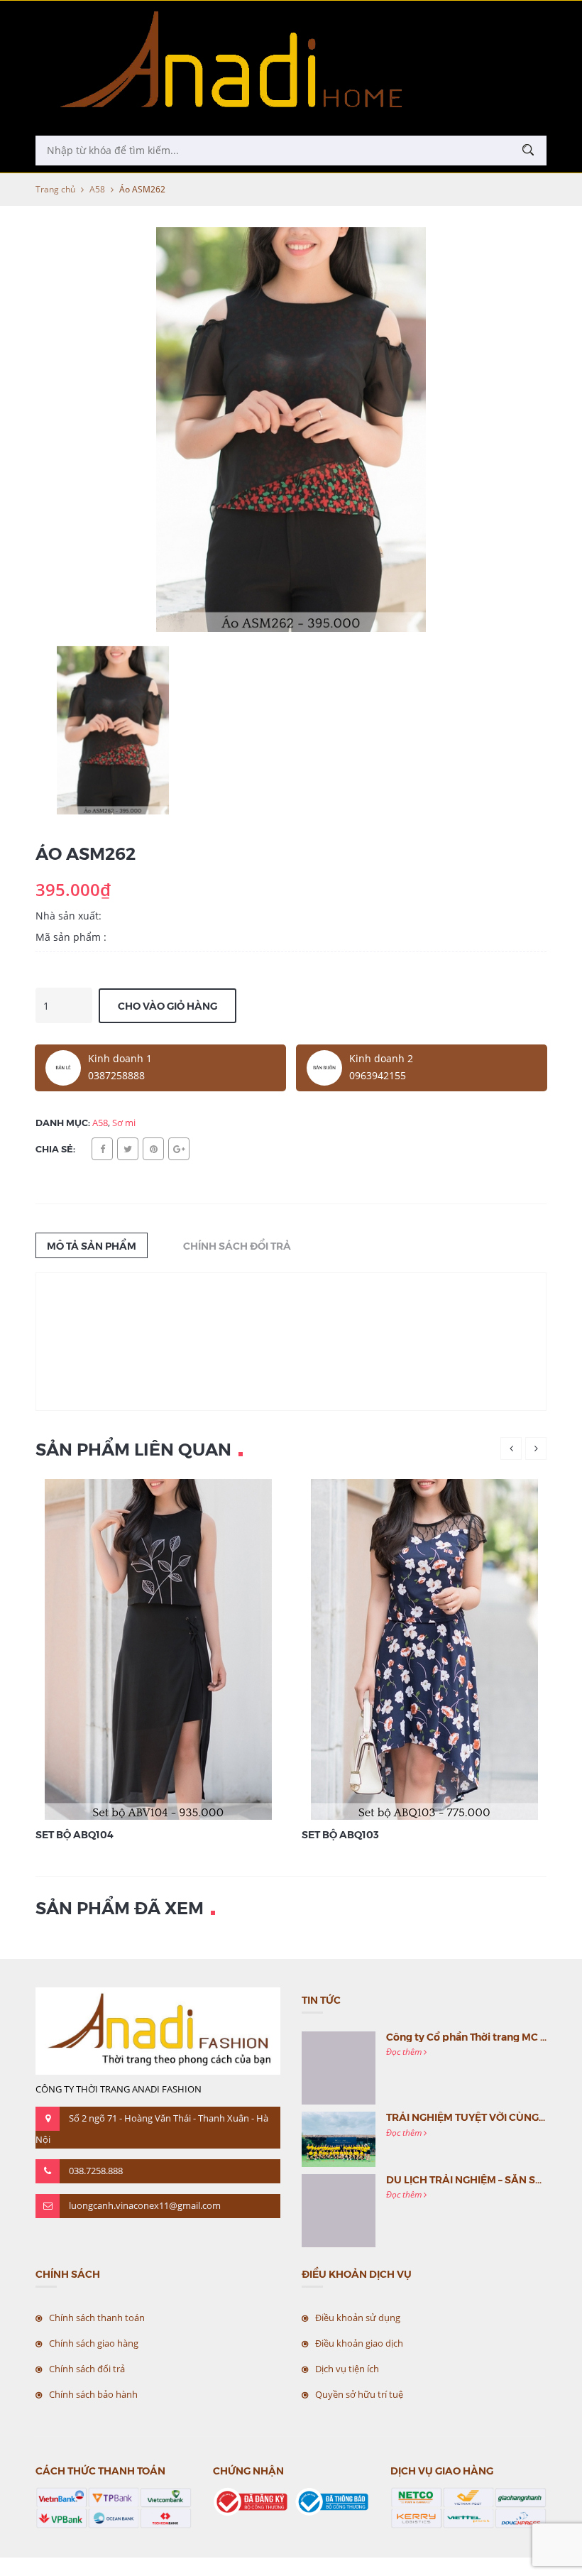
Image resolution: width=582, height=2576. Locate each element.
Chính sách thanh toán (97, 2318)
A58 (97, 189)
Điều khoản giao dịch (359, 2343)
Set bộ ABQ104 (75, 1834)
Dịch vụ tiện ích (347, 2369)
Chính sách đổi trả (87, 2369)
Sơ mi (124, 1123)
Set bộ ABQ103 (340, 1834)
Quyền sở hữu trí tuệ (359, 2394)
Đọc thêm (405, 2052)
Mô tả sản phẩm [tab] (92, 1245)
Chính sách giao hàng (94, 2343)
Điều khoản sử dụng (358, 2318)
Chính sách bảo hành (93, 2394)
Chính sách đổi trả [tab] (237, 1245)
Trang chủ (55, 189)
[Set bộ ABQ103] (424, 1648)
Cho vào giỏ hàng (168, 1005)
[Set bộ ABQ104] (158, 1648)
